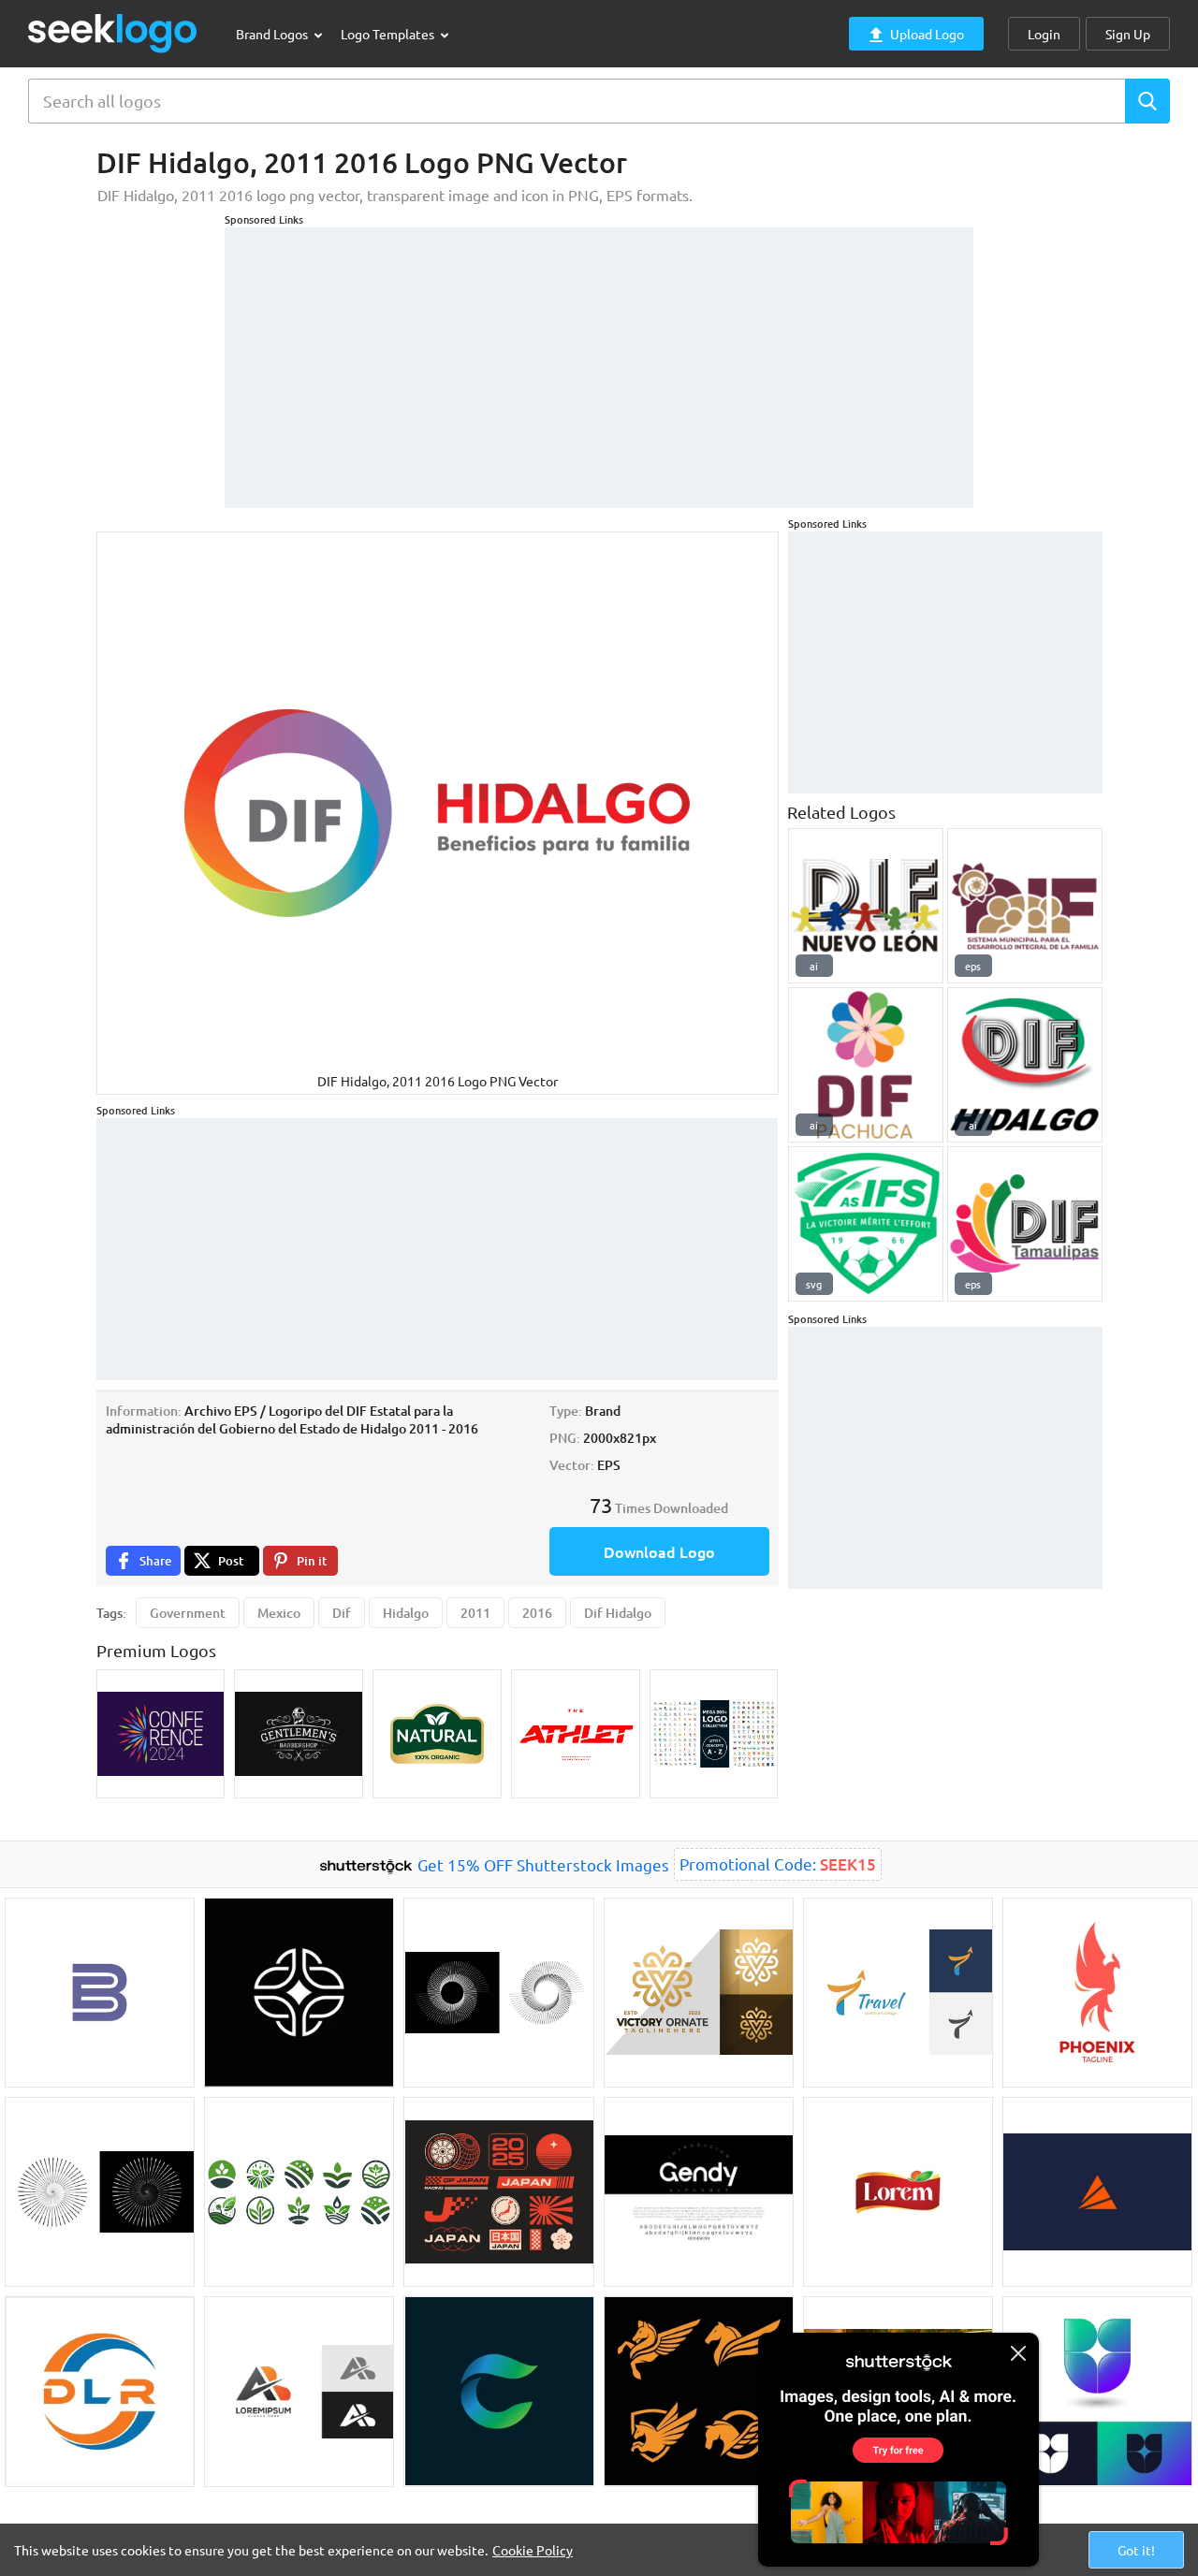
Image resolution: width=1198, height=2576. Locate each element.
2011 (475, 1613)
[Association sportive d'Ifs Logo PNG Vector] (866, 1224)
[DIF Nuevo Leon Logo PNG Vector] (866, 906)
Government (188, 1613)
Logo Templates (389, 34)
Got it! (1136, 2550)
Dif (342, 1613)
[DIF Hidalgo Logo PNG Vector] (1025, 1065)
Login (1044, 34)
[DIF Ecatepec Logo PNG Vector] (1025, 906)
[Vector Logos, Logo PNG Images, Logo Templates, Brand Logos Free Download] (113, 33)
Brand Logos (273, 34)
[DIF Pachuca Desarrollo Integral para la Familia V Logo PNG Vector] (866, 1065)
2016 (537, 1613)
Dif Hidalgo (618, 1613)
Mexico (279, 1613)
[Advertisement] (599, 358)
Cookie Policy (533, 2550)
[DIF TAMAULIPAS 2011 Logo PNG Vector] (1025, 1224)
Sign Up (1128, 34)
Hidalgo (406, 1613)
